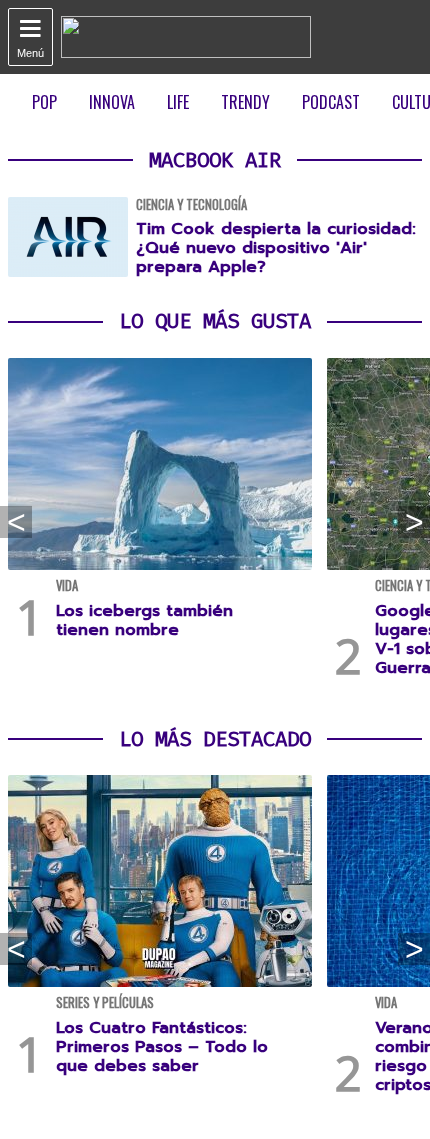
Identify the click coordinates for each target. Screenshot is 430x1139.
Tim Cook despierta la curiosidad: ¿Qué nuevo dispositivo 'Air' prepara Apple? (276, 248)
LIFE (178, 102)
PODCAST (331, 102)
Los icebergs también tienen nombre (144, 620)
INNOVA (112, 102)
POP (44, 102)
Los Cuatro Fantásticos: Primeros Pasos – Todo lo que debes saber (162, 1047)
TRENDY (245, 102)
